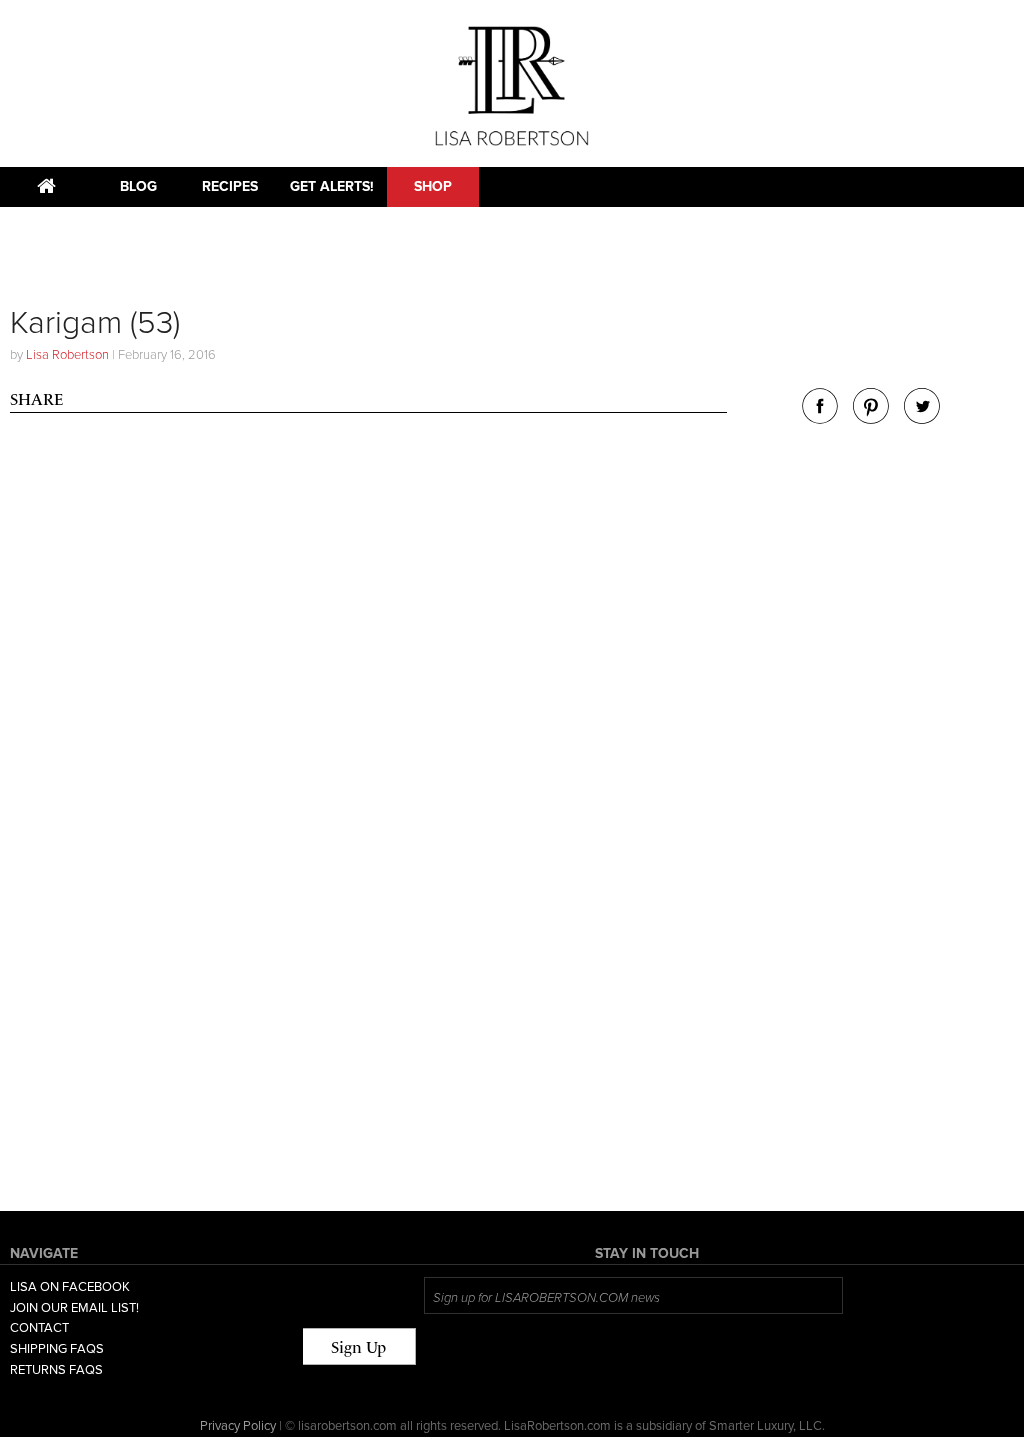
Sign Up (358, 1347)
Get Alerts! (332, 186)
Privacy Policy (238, 1426)
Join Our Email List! (74, 1308)
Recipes (230, 186)
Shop (433, 186)
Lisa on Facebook (70, 1287)
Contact (39, 1328)
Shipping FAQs (57, 1349)
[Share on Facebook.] (820, 418)
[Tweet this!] (922, 418)
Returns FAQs (56, 1370)
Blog (138, 186)
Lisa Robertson (67, 355)
